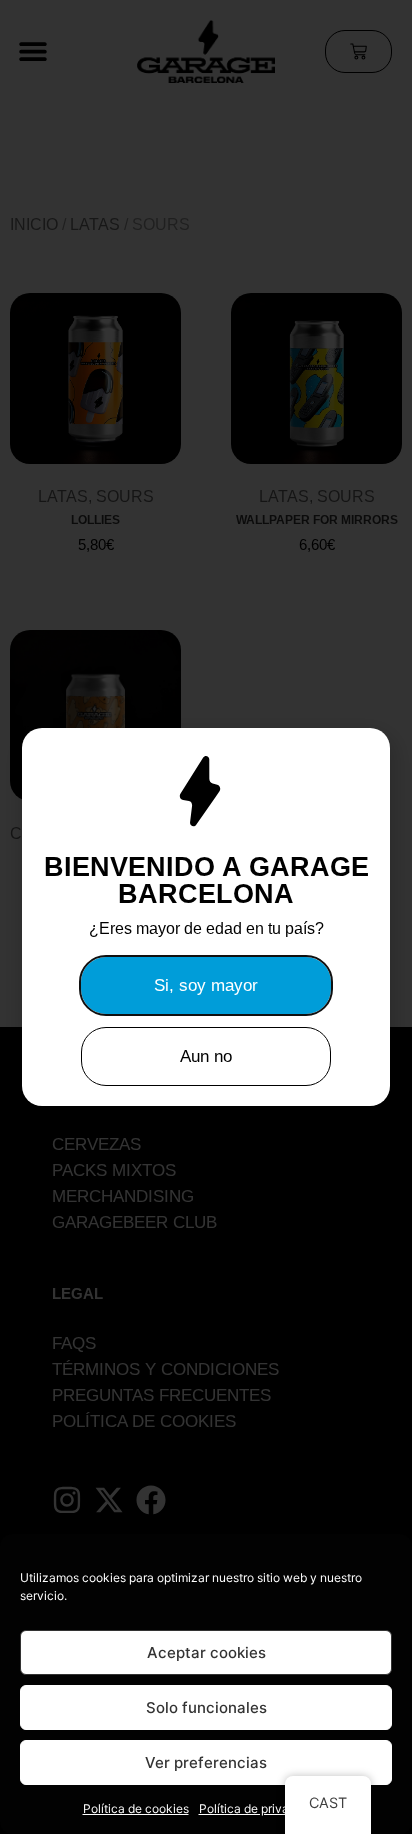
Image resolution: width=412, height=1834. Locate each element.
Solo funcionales (206, 1707)
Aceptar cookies (206, 1652)
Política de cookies (136, 1808)
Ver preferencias (206, 1762)
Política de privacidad (259, 1808)
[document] (206, 917)
